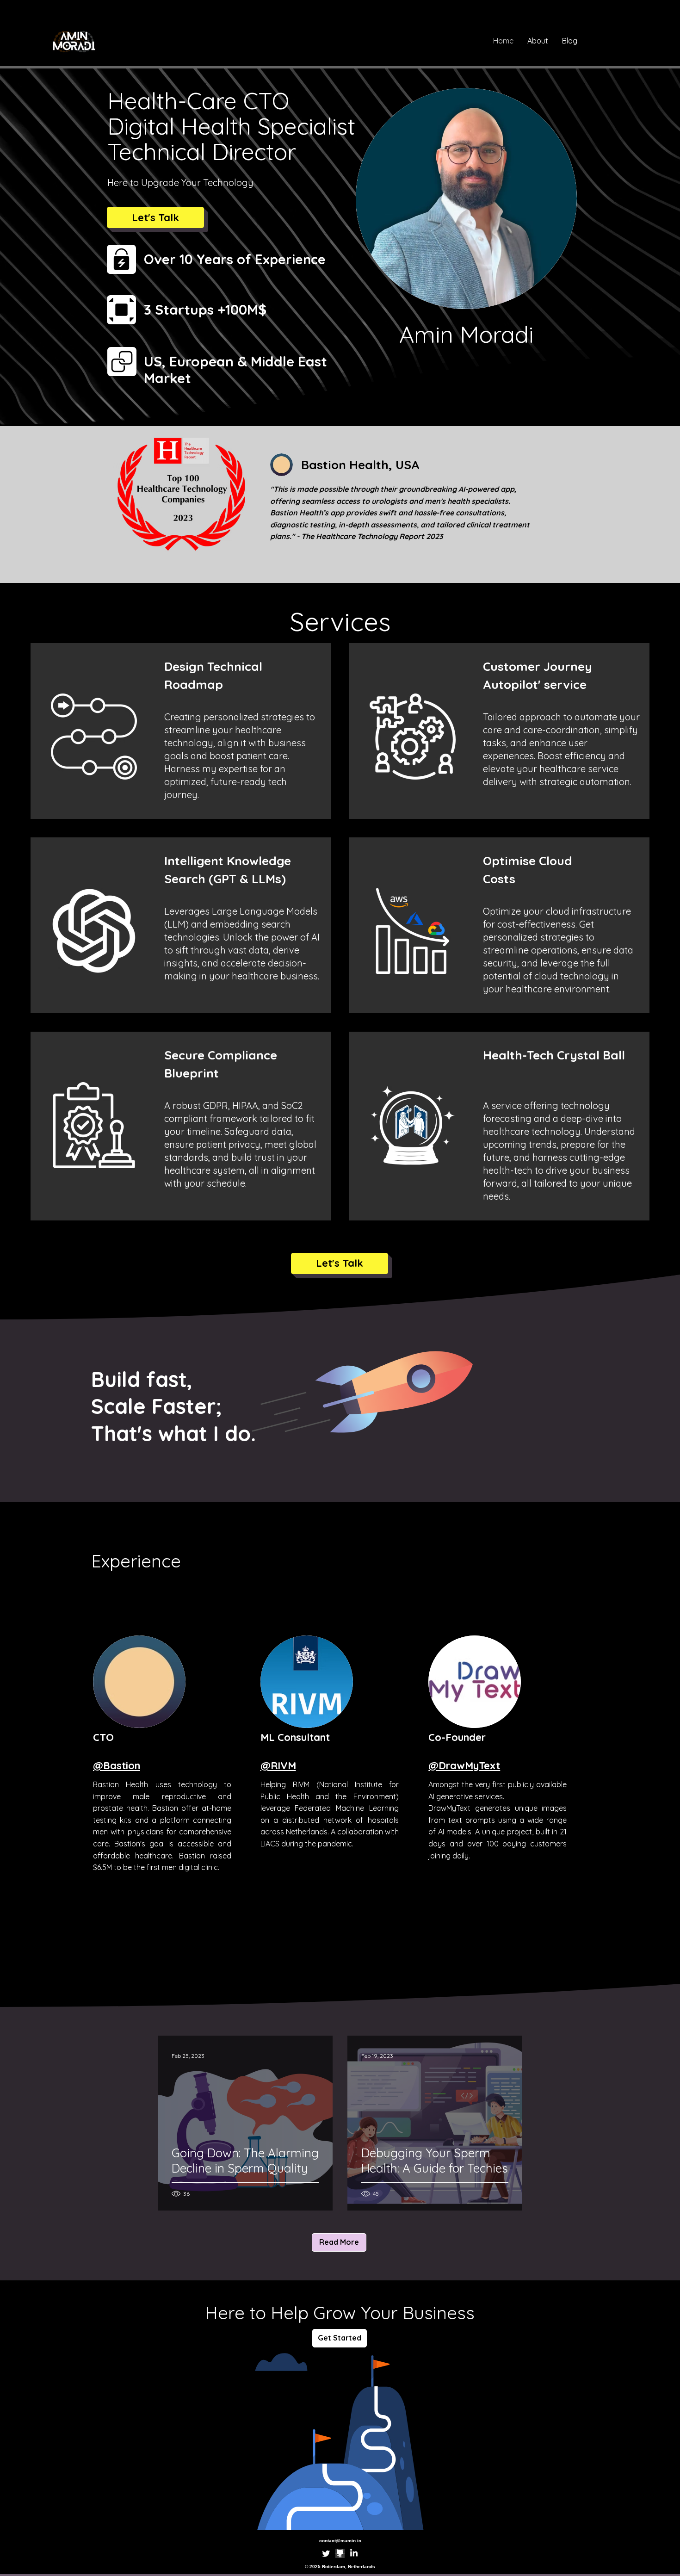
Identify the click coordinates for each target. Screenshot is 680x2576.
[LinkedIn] (354, 2553)
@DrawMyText (464, 1765)
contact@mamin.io (340, 2541)
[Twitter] (326, 2553)
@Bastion (117, 1765)
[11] (340, 2553)
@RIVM (278, 1765)
